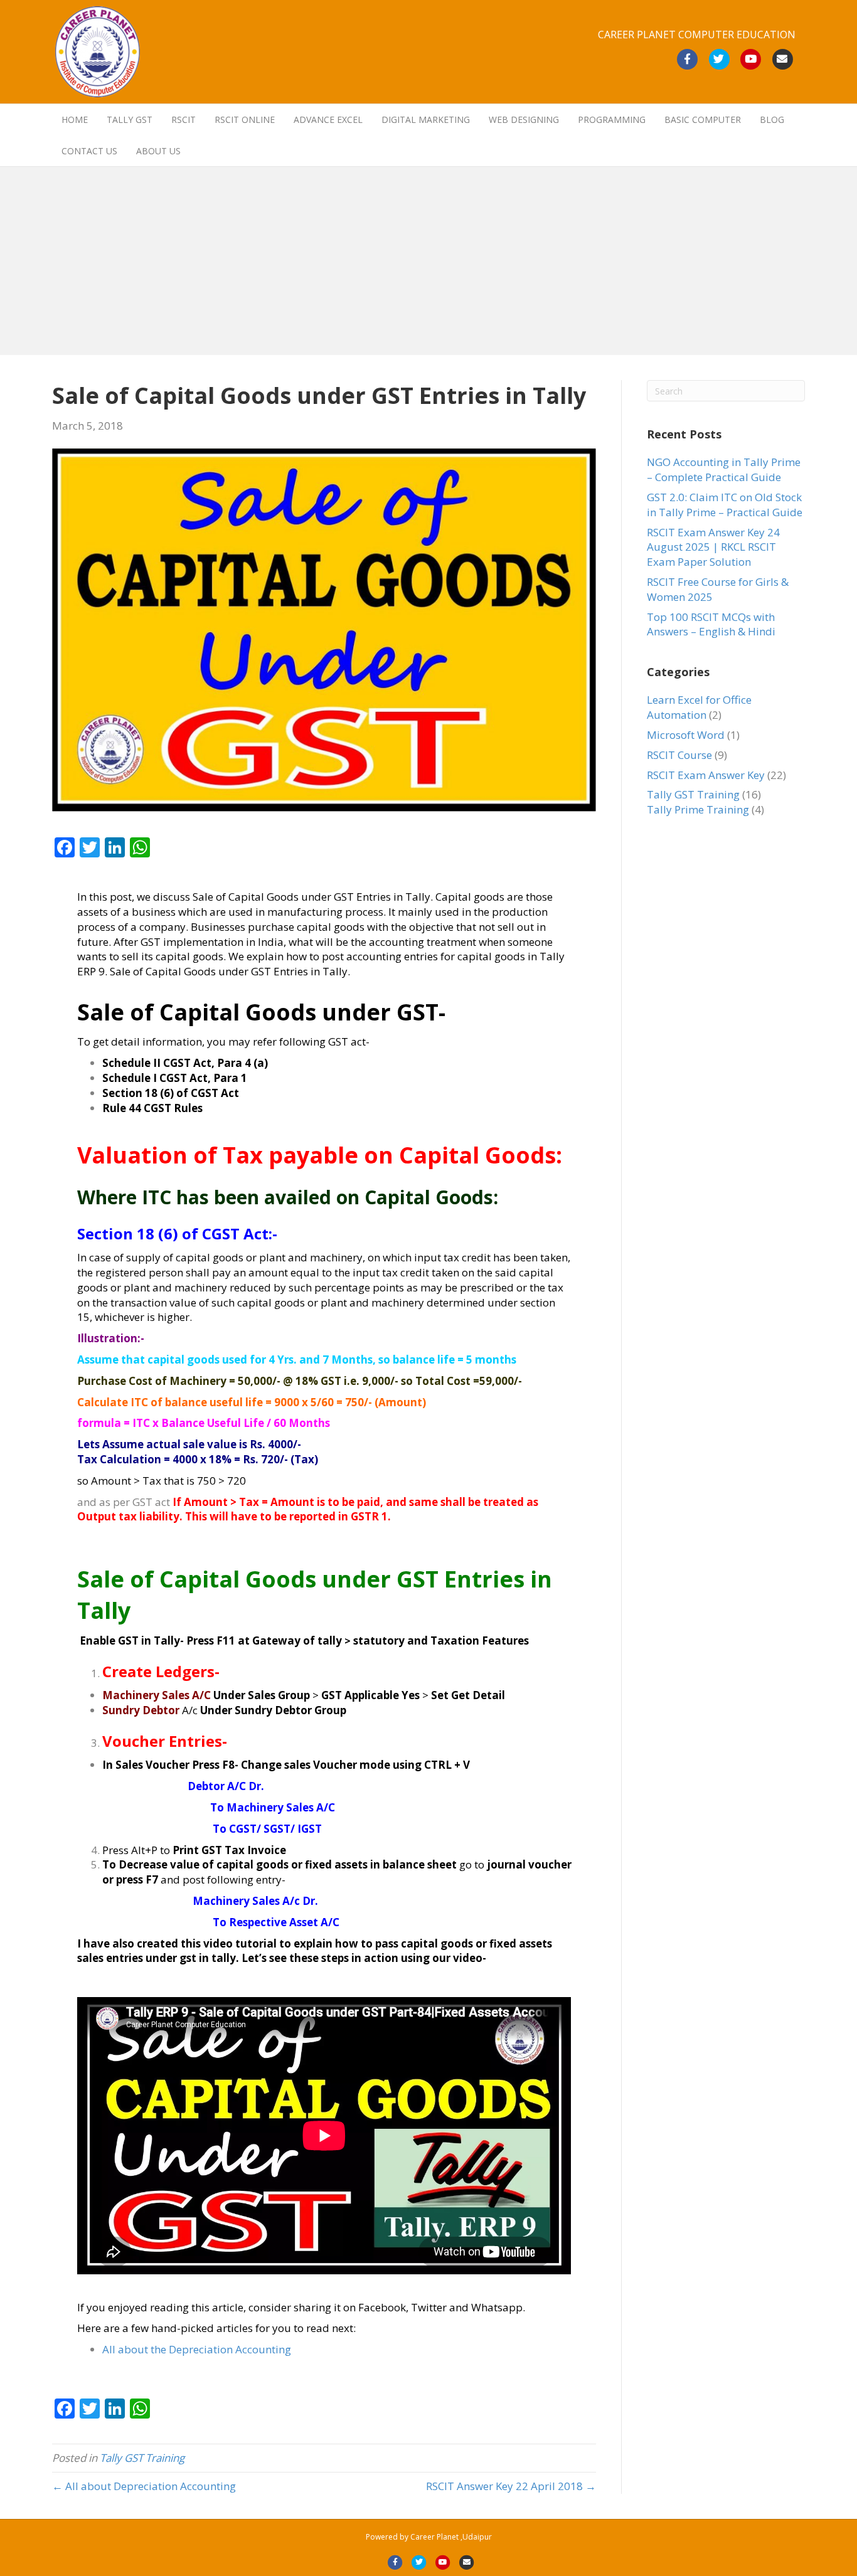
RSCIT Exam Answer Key (706, 775)
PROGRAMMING (612, 119)
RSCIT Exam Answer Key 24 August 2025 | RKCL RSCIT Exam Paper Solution (713, 547)
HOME (75, 119)
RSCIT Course (679, 755)
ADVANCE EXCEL (328, 119)
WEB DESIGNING (524, 119)
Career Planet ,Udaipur (451, 2537)
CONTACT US (89, 151)
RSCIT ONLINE (245, 119)
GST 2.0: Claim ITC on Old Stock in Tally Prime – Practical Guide (725, 505)
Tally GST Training (142, 2458)
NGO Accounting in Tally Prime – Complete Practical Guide (724, 469)
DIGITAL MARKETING (426, 119)
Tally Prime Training (698, 809)
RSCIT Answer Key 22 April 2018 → (511, 2486)
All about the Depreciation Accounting (197, 2349)
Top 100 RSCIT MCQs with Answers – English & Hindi (711, 624)
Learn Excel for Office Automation (699, 707)
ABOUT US (158, 151)
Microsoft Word (686, 735)
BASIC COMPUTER (703, 119)
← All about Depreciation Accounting (144, 2486)
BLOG (772, 119)
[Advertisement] (428, 261)
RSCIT (184, 119)
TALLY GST (130, 119)
